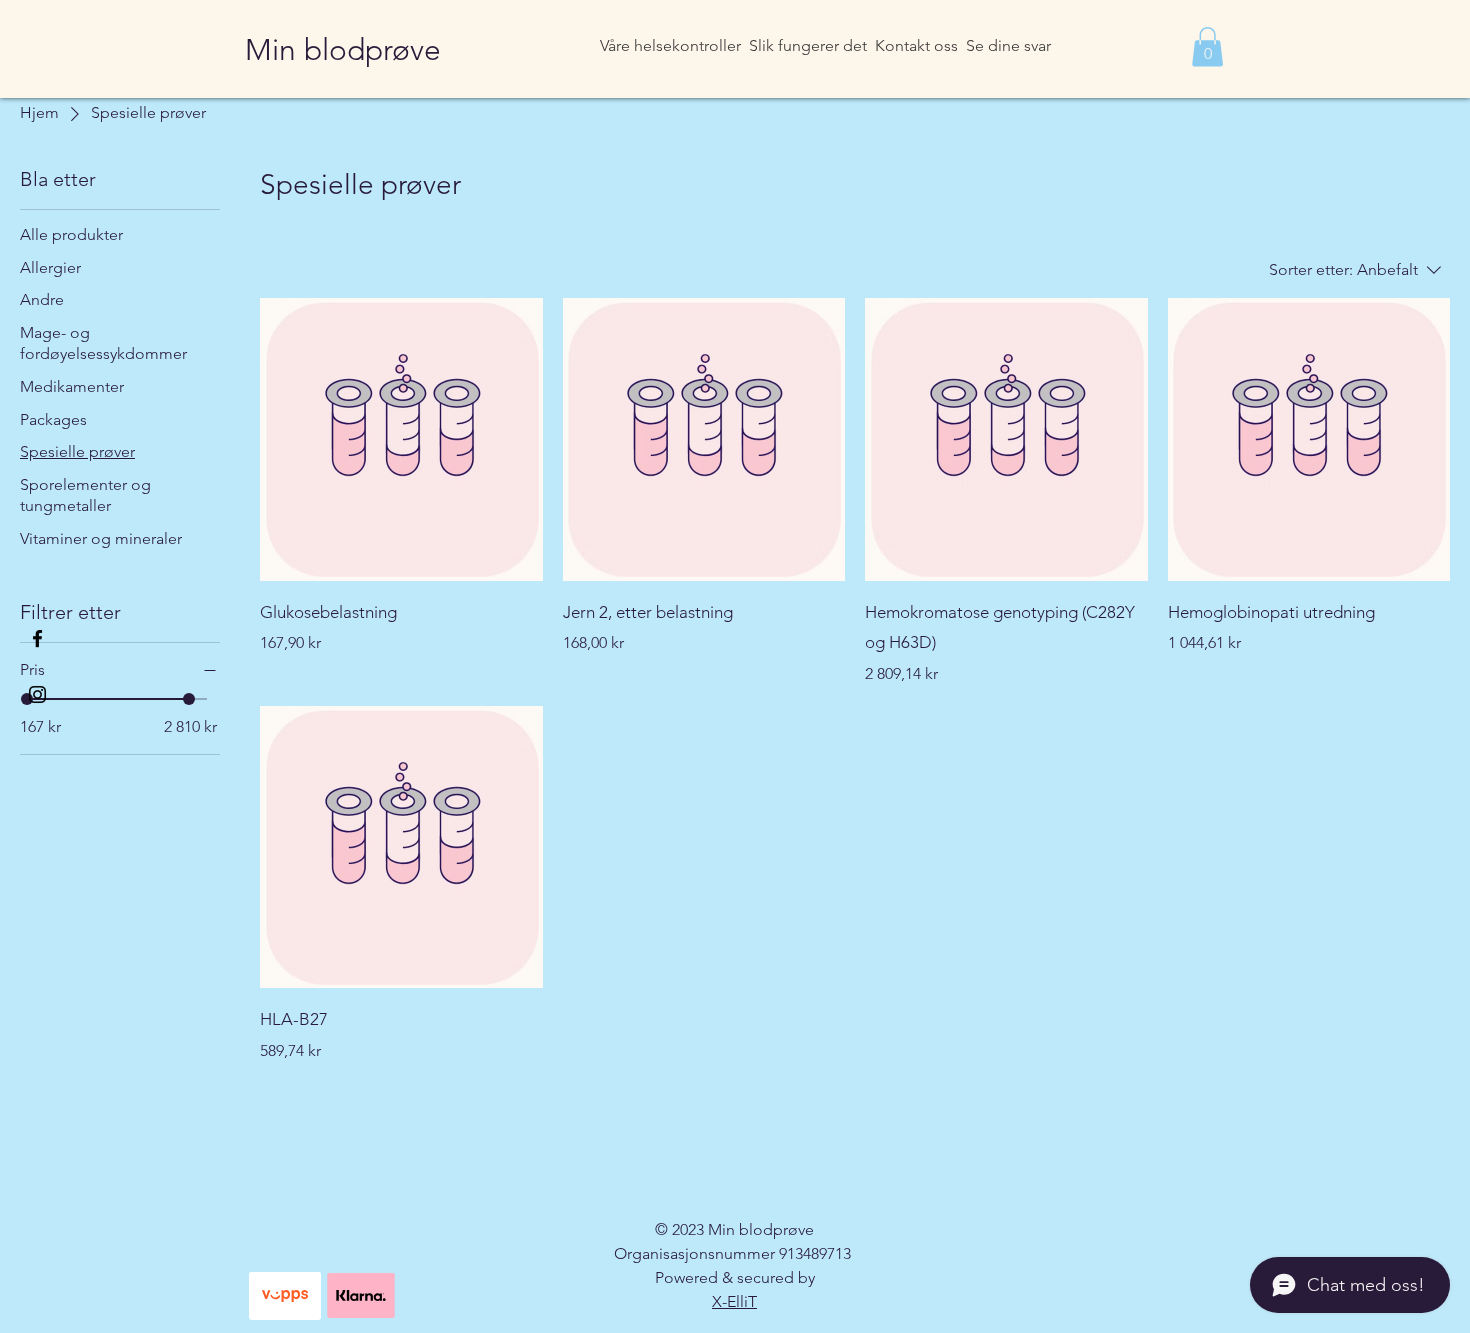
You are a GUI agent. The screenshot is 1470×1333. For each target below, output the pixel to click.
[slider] (189, 699)
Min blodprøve (343, 50)
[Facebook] (37, 638)
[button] (1207, 46)
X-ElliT (734, 1301)
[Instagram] (37, 694)
